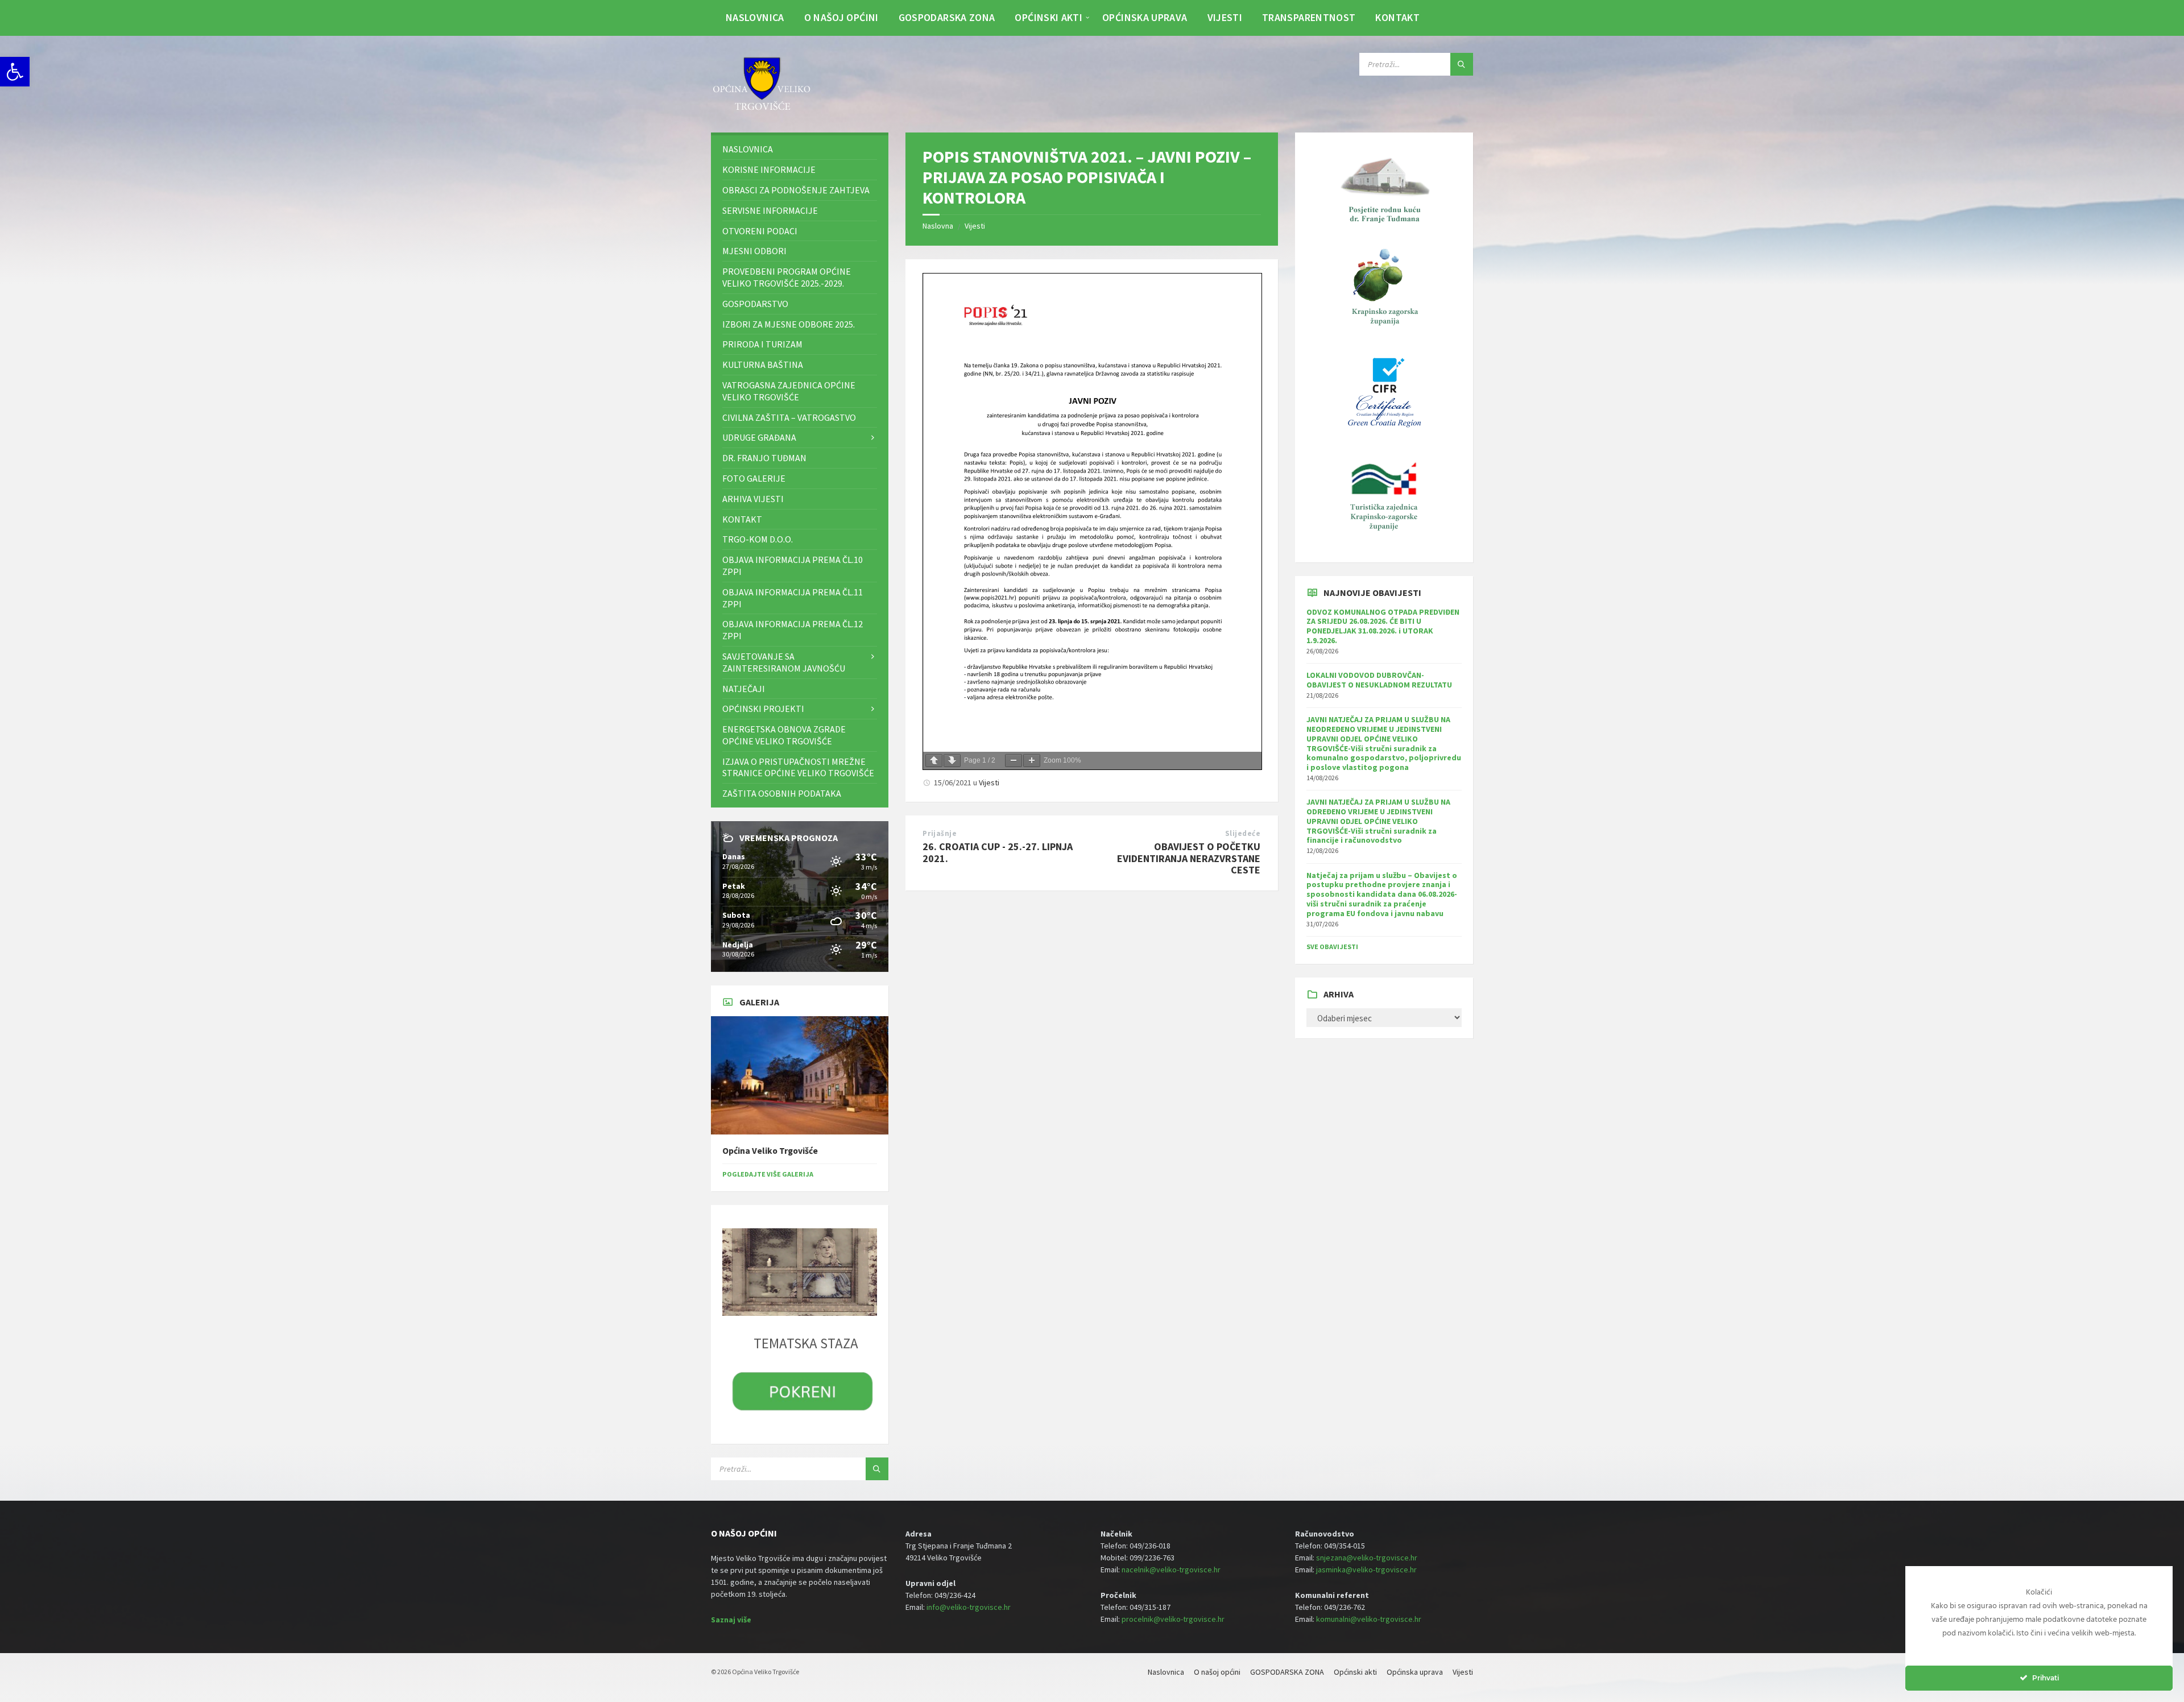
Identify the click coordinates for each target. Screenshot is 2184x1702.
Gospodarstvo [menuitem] (755, 304)
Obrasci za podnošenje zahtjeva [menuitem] (796, 190)
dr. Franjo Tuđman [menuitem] (764, 458)
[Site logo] (762, 110)
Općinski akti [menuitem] (1048, 17)
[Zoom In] (1032, 761)
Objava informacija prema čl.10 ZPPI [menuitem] (793, 566)
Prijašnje (940, 833)
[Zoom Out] (1014, 761)
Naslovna (938, 226)
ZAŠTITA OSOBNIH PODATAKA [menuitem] (782, 793)
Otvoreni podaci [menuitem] (760, 231)
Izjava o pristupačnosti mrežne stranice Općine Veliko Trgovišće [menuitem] (798, 767)
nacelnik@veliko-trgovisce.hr (1171, 1570)
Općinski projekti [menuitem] (763, 709)
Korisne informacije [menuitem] (769, 169)
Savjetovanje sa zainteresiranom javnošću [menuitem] (784, 662)
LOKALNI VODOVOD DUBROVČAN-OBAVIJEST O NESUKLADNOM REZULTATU (1379, 680)
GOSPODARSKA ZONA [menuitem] (947, 17)
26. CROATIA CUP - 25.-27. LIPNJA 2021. (998, 852)
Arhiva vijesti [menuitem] (753, 499)
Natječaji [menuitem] (744, 689)
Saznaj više (731, 1620)
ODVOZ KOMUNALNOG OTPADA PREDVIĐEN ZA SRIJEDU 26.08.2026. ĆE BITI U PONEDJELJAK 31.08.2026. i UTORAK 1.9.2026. (1383, 626)
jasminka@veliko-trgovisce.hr (1366, 1570)
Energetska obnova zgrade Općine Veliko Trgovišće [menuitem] (784, 735)
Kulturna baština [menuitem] (763, 365)
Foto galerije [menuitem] (754, 478)
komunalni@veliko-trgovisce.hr (1369, 1619)
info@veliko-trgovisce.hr (969, 1607)
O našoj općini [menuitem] (841, 17)
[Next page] (952, 761)
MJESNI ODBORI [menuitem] (754, 251)
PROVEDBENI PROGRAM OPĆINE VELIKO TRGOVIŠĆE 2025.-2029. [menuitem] (787, 277)
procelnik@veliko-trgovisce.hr (1173, 1619)
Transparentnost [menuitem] (1309, 17)
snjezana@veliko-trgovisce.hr (1367, 1558)
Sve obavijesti (1332, 947)
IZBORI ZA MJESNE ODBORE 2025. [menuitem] (789, 324)
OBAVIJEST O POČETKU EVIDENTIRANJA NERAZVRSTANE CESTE (1189, 858)
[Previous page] (934, 761)
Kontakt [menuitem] (1397, 17)
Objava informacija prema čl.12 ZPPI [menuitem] (793, 630)
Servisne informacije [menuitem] (770, 210)
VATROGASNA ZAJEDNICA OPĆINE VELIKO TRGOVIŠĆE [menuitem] (789, 391)
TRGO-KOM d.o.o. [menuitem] (758, 539)
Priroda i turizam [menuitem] (762, 344)
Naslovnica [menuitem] (755, 17)
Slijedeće (1243, 833)
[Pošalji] (1462, 64)
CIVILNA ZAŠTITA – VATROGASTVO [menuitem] (789, 417)
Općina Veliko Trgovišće (770, 1151)
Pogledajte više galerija (768, 1174)
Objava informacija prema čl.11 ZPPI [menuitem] (793, 598)
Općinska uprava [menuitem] (1145, 17)
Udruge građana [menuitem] (759, 437)
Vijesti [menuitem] (1225, 17)
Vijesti (975, 226)
